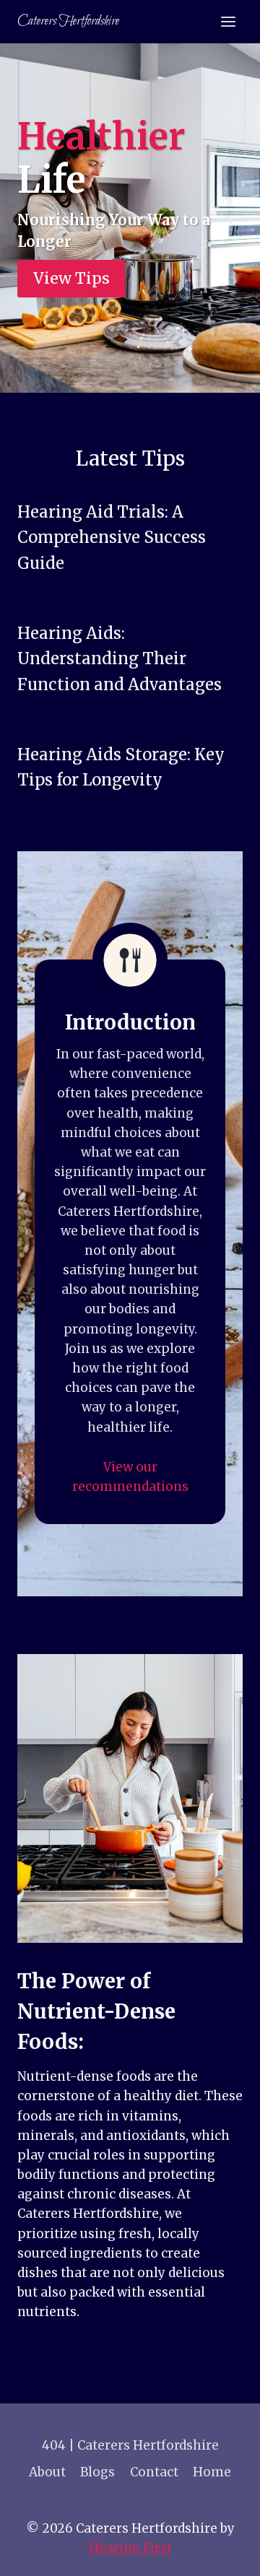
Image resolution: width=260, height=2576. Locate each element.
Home (212, 2472)
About (47, 2472)
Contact (154, 2472)
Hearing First (130, 2548)
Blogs (97, 2472)
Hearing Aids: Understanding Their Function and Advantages (120, 659)
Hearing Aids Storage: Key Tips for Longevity (121, 767)
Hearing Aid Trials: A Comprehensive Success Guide (112, 538)
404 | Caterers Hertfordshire (130, 2445)
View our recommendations (130, 1477)
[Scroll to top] (224, 2554)
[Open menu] (228, 21)
